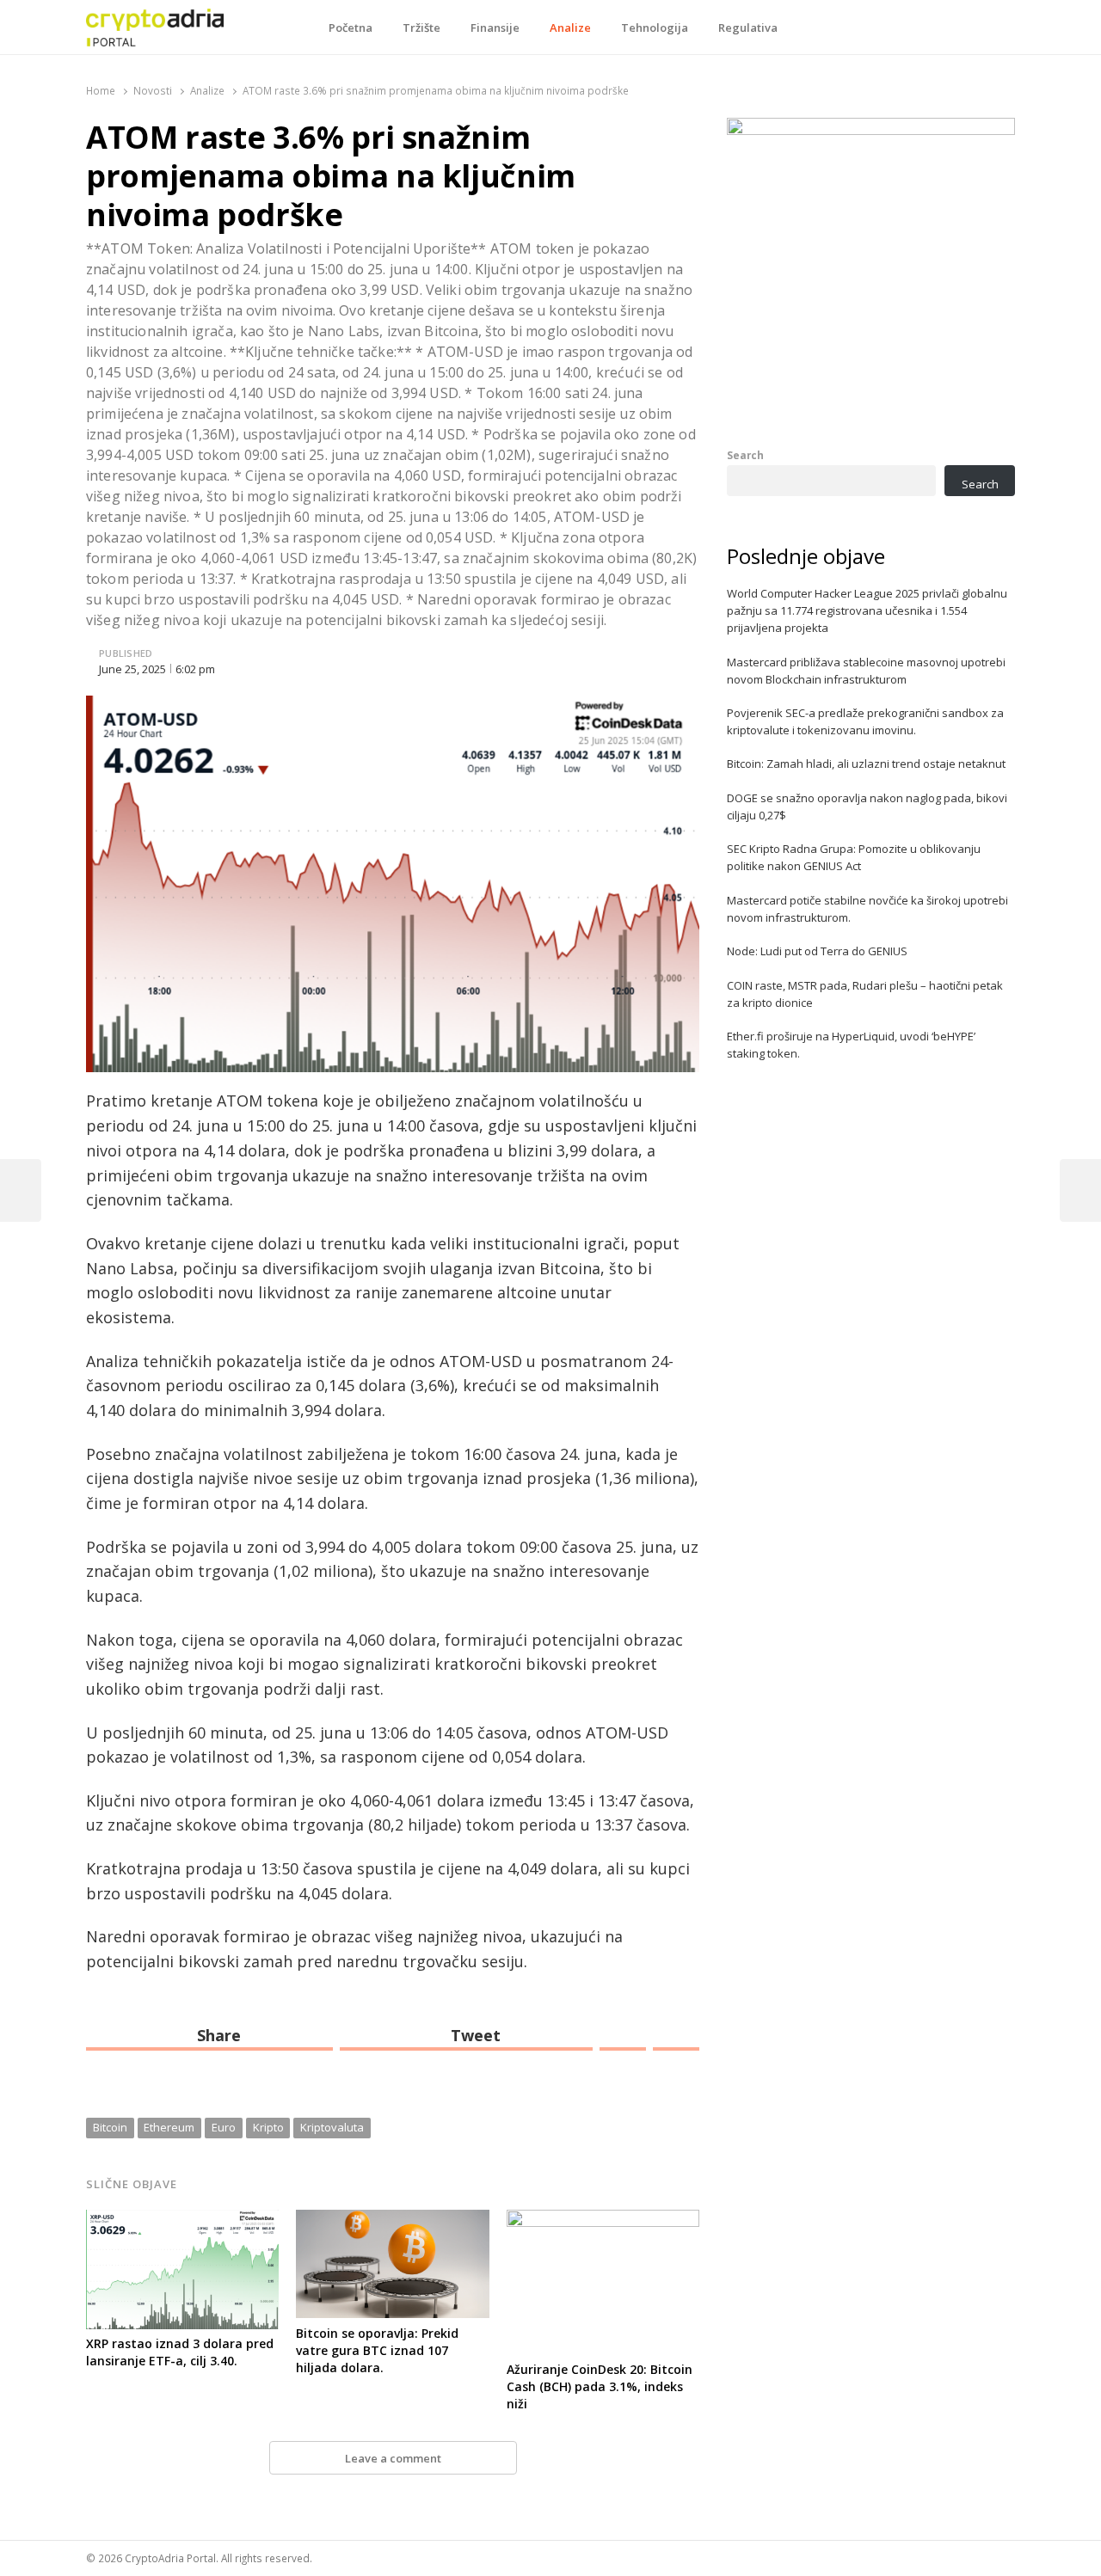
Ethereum (169, 2127)
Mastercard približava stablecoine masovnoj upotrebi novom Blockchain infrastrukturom (866, 671)
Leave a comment (393, 2458)
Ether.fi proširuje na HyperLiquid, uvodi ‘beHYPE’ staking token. (851, 1045)
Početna (351, 28)
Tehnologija (655, 28)
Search (745, 455)
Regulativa (748, 28)
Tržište (421, 28)
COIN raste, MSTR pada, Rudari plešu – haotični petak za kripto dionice (865, 994)
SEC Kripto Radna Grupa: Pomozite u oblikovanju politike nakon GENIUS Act (854, 857)
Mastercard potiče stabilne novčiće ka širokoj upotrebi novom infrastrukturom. (867, 909)
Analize (570, 28)
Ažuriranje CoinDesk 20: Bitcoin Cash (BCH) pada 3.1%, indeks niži (600, 2386)
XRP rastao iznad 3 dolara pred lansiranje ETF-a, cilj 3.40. (180, 2352)
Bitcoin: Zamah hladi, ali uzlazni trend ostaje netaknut (866, 764)
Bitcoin (110, 2127)
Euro (224, 2127)
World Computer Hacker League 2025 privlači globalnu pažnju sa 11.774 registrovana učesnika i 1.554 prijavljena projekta (867, 610)
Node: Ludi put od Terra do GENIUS (817, 951)
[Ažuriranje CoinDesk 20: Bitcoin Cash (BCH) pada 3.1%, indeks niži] (603, 2220)
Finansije (495, 28)
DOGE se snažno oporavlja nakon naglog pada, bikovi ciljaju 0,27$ (867, 807)
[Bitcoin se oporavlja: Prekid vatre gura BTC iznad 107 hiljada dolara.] (392, 2220)
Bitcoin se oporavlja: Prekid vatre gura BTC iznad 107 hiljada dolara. (377, 2350)
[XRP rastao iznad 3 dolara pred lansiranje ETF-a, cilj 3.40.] (182, 2220)
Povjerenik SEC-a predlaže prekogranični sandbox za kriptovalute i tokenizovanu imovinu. (865, 721)
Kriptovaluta (332, 2127)
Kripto (268, 2127)
